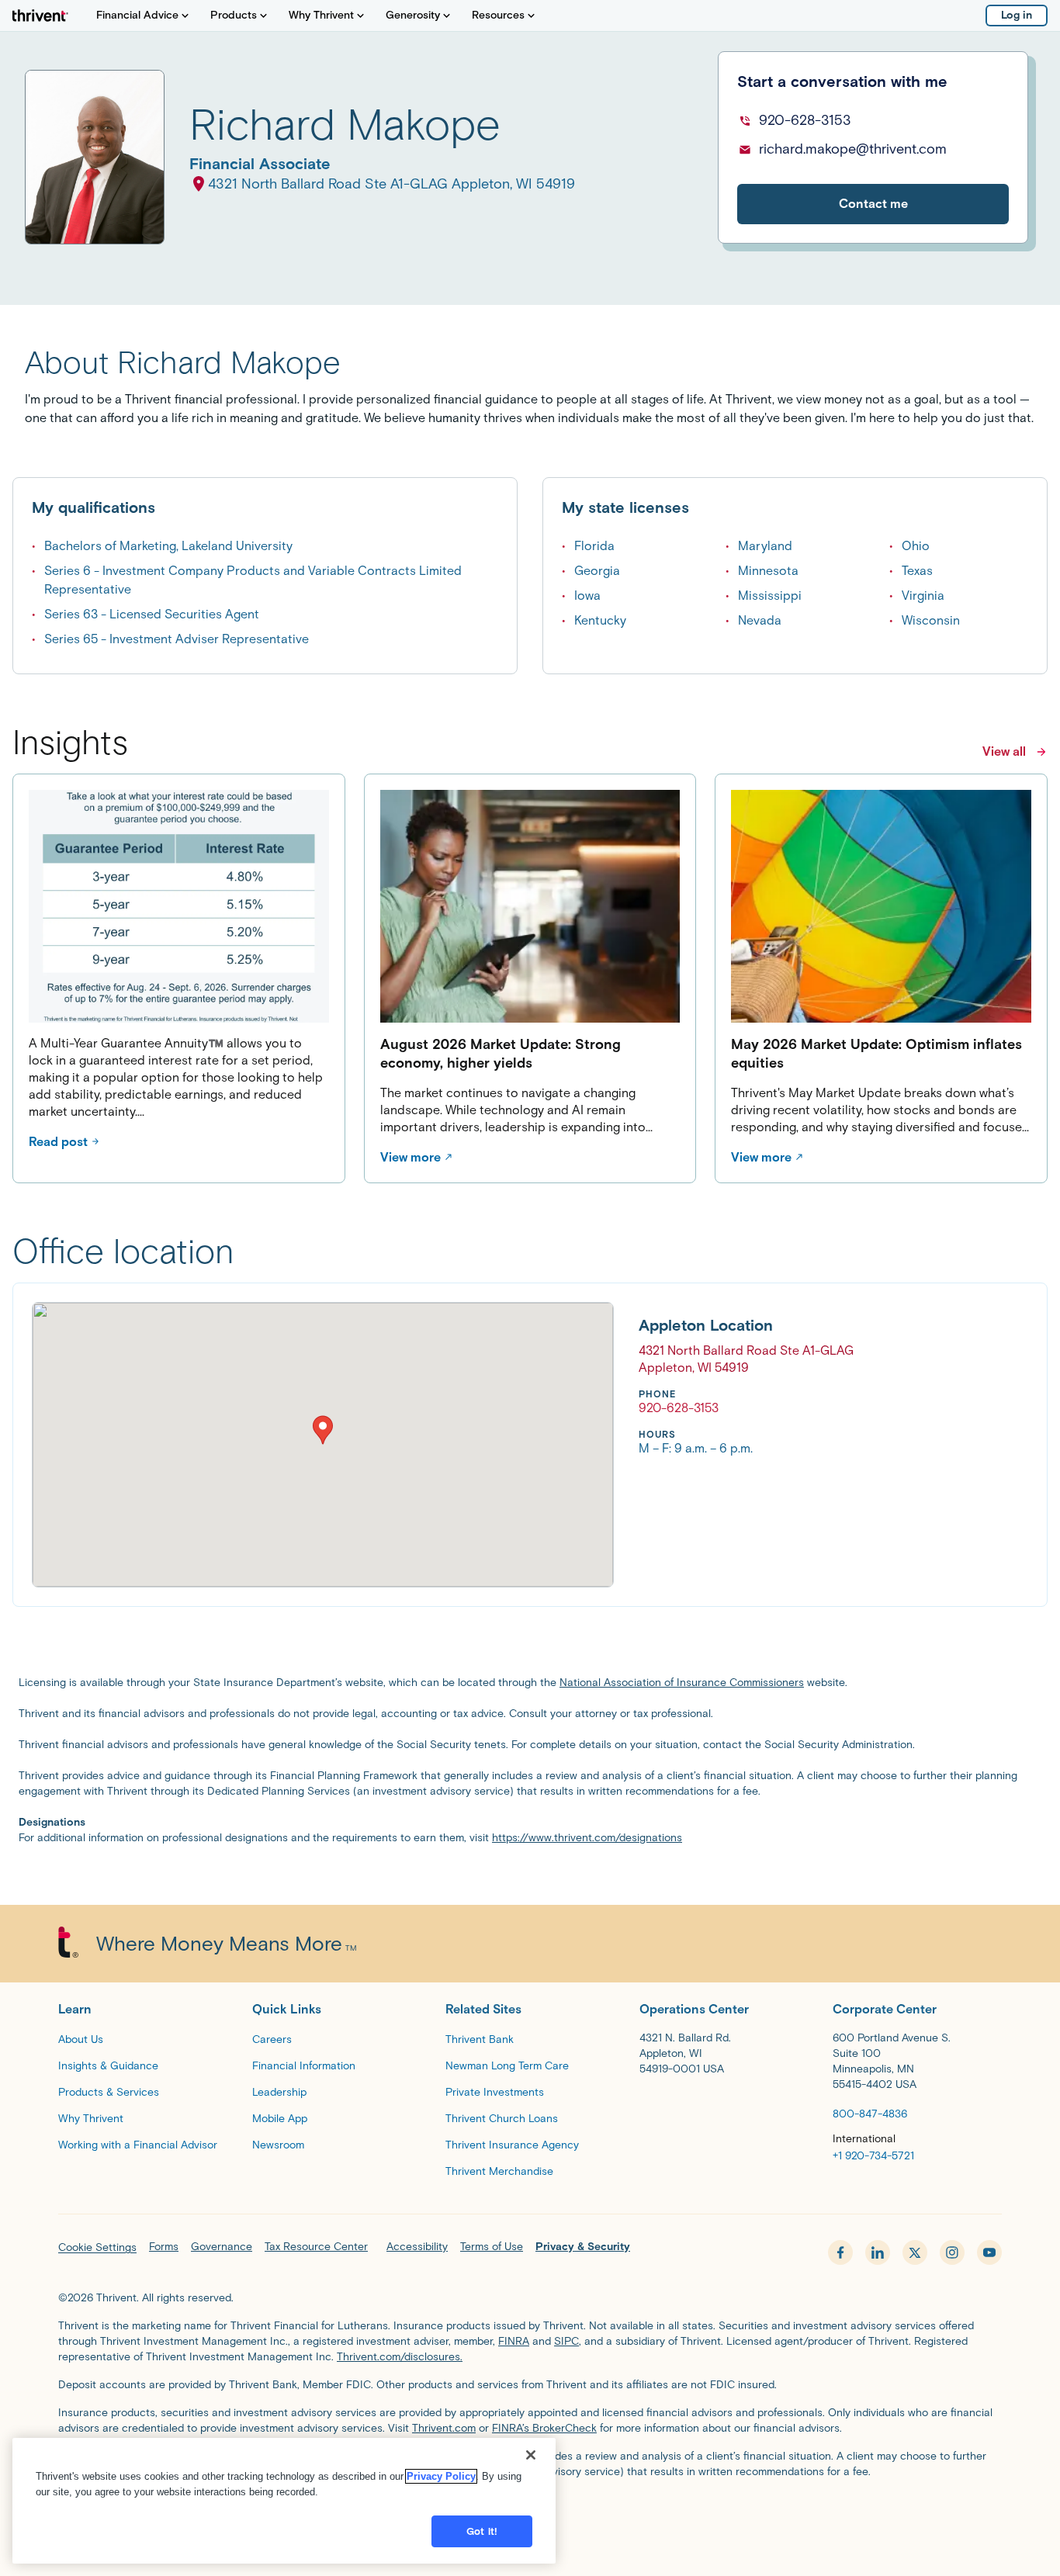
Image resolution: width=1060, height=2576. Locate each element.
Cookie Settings (97, 2247)
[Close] (531, 2455)
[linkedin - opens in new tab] (878, 2252)
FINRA (514, 2341)
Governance (222, 2247)
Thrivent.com (444, 2428)
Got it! (482, 2531)
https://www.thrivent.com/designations (587, 1838)
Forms (164, 2247)
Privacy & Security (583, 2247)
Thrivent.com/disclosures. (400, 2357)
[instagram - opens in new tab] (952, 2252)
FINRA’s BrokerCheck (544, 2428)
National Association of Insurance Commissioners (682, 1683)
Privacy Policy (441, 2476)
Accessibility (417, 2247)
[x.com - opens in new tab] (915, 2252)
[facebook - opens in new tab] (840, 2252)
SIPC (566, 2341)
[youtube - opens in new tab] (989, 2252)
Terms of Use (492, 2247)
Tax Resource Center (316, 2247)
